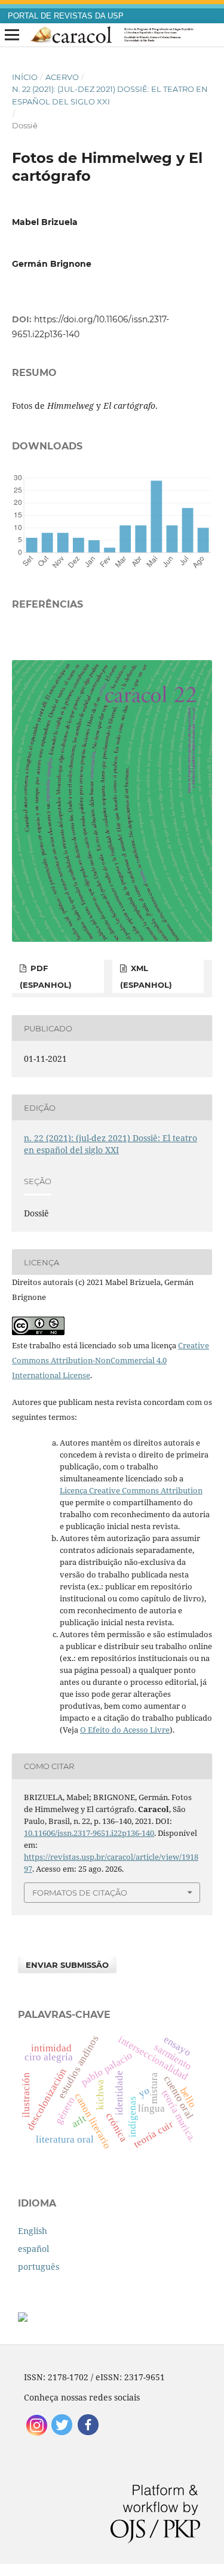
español (33, 2249)
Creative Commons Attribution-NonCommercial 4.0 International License (111, 1360)
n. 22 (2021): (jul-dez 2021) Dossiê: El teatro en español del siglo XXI (110, 95)
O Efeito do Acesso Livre (125, 1730)
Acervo (62, 77)
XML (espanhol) (146, 976)
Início (25, 77)
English (33, 2231)
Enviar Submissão (67, 1965)
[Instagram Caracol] (37, 2434)
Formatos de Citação (80, 1893)
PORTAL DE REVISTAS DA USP (66, 16)
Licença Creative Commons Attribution (131, 1490)
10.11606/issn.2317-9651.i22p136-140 (89, 1833)
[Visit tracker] (23, 2318)
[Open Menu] (12, 35)
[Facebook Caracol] (88, 2434)
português (39, 2267)
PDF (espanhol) (46, 976)
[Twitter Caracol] (62, 2434)
